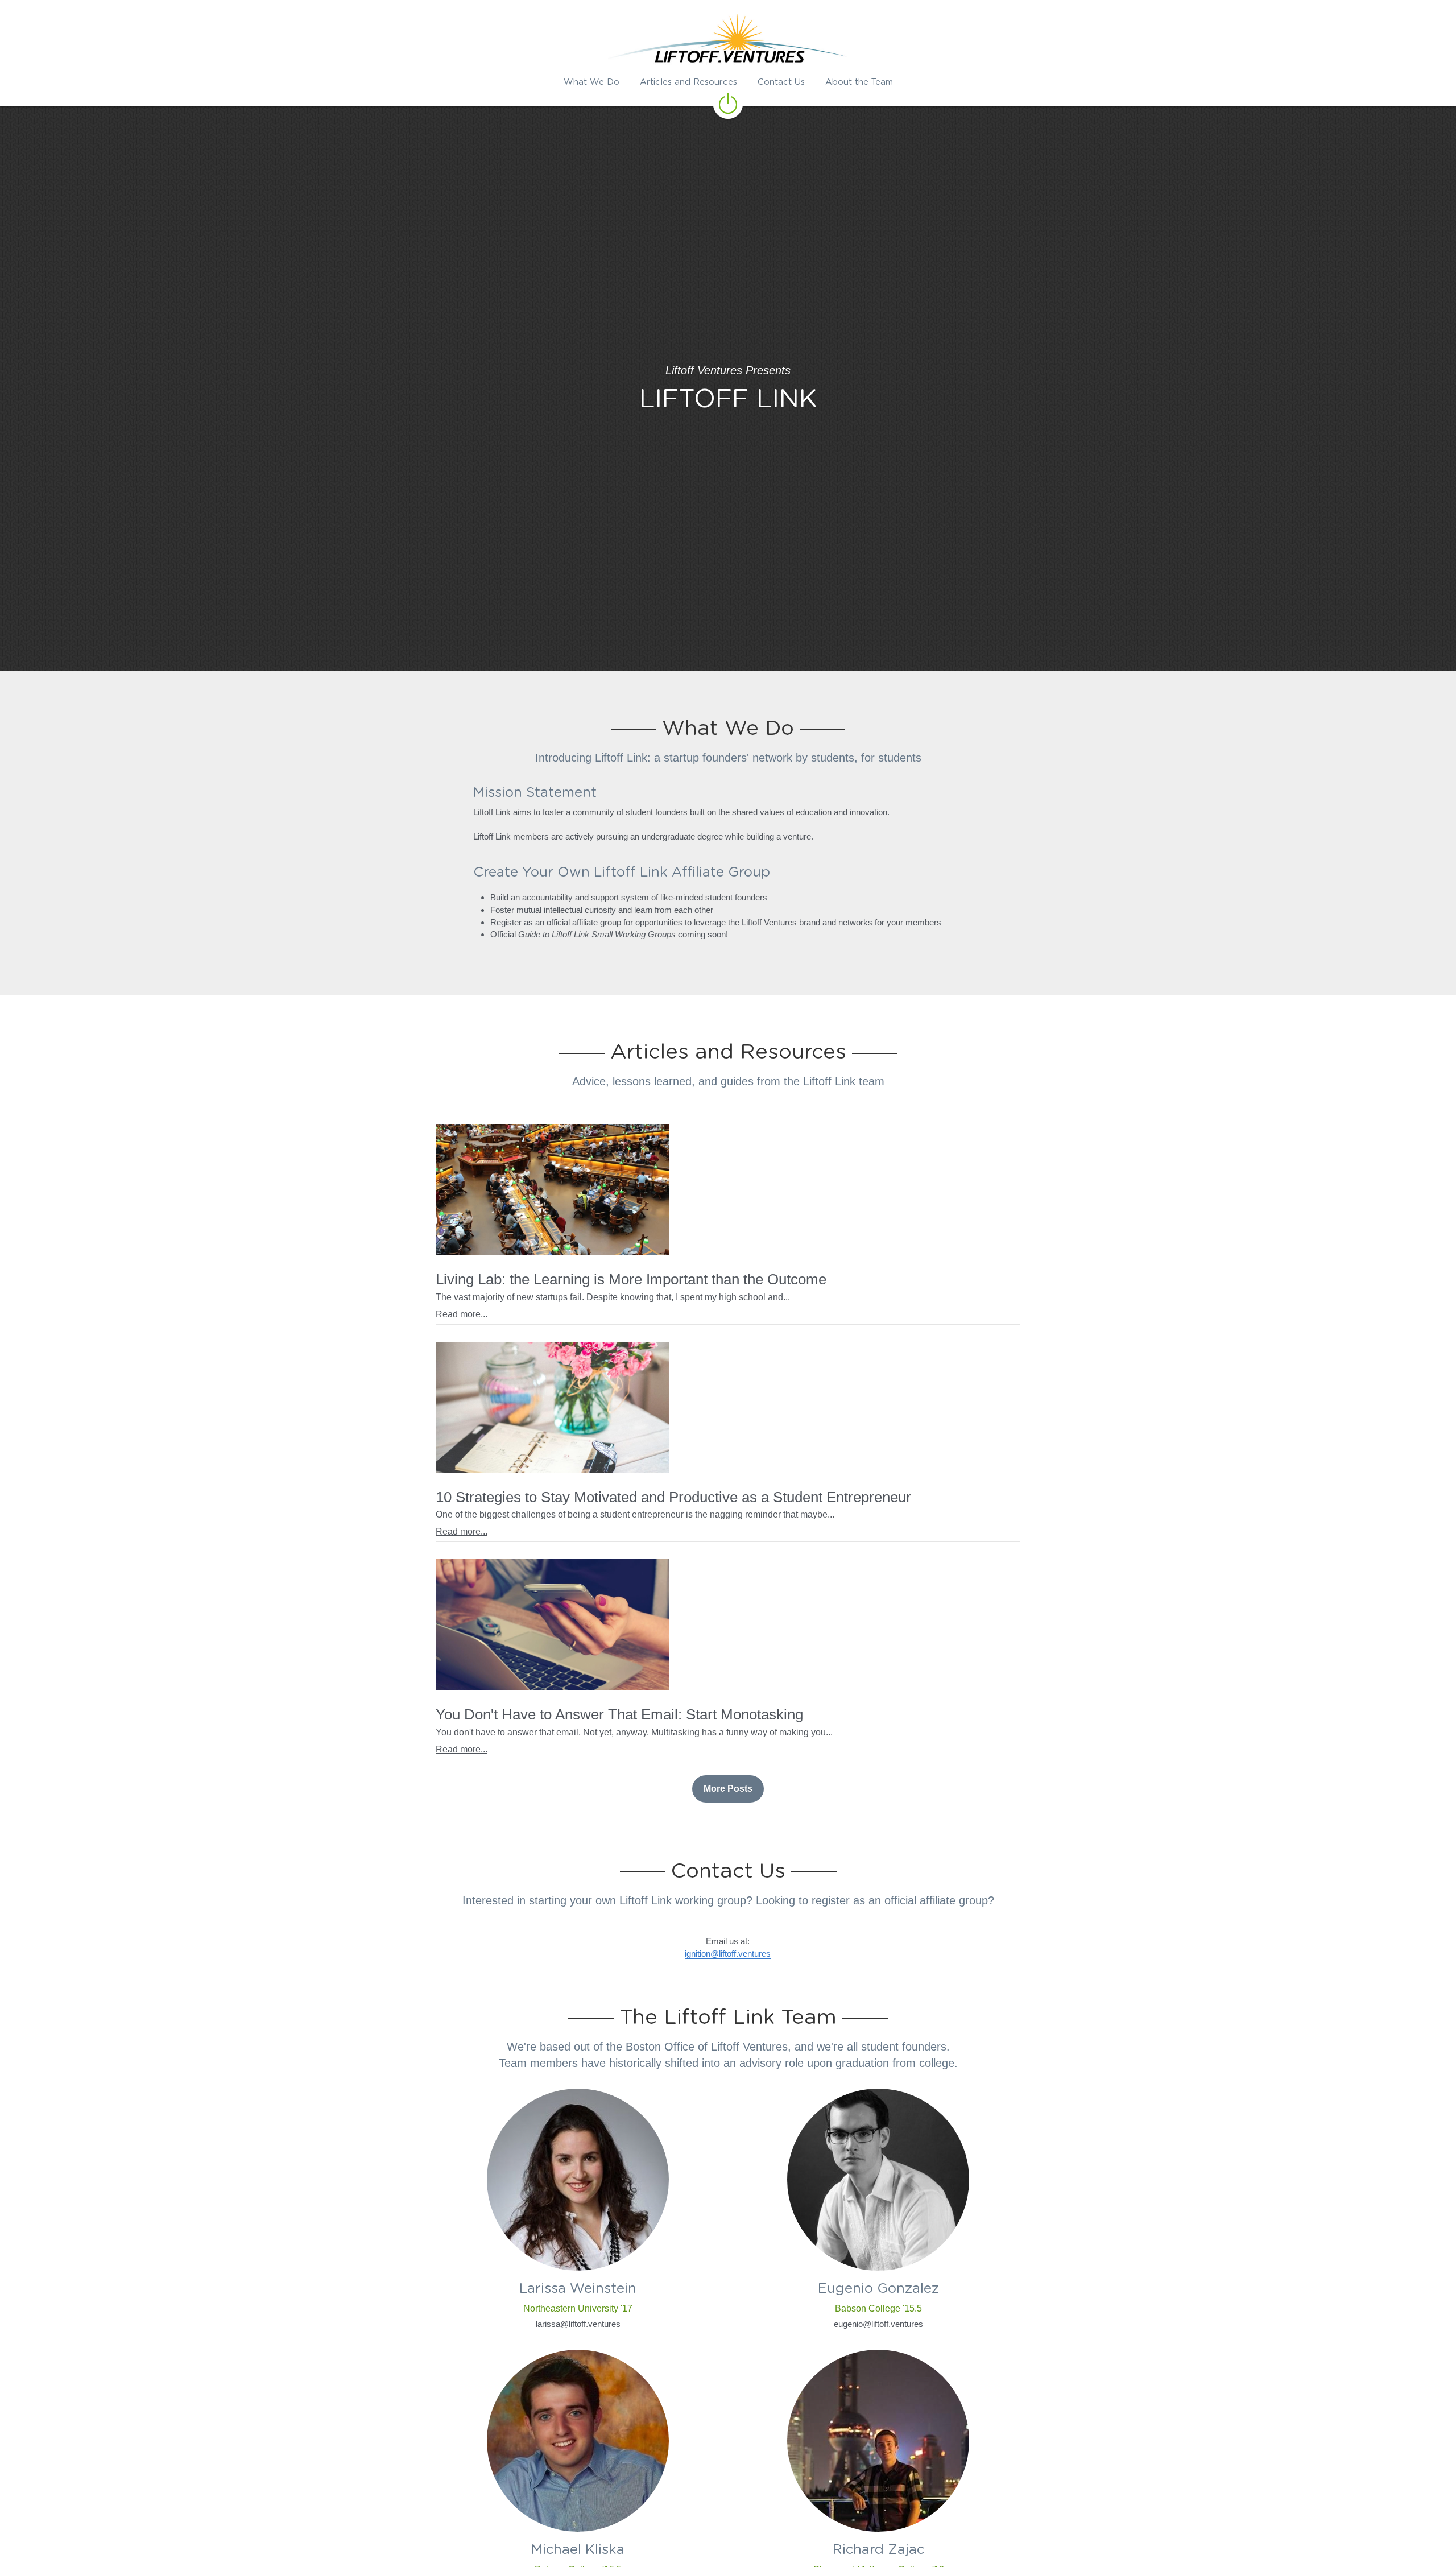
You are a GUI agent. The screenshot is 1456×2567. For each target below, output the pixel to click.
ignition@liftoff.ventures (728, 1954)
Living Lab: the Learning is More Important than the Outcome (631, 1280)
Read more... (462, 1314)
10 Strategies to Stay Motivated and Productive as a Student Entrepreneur (673, 1497)
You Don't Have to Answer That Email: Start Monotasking (619, 1715)
